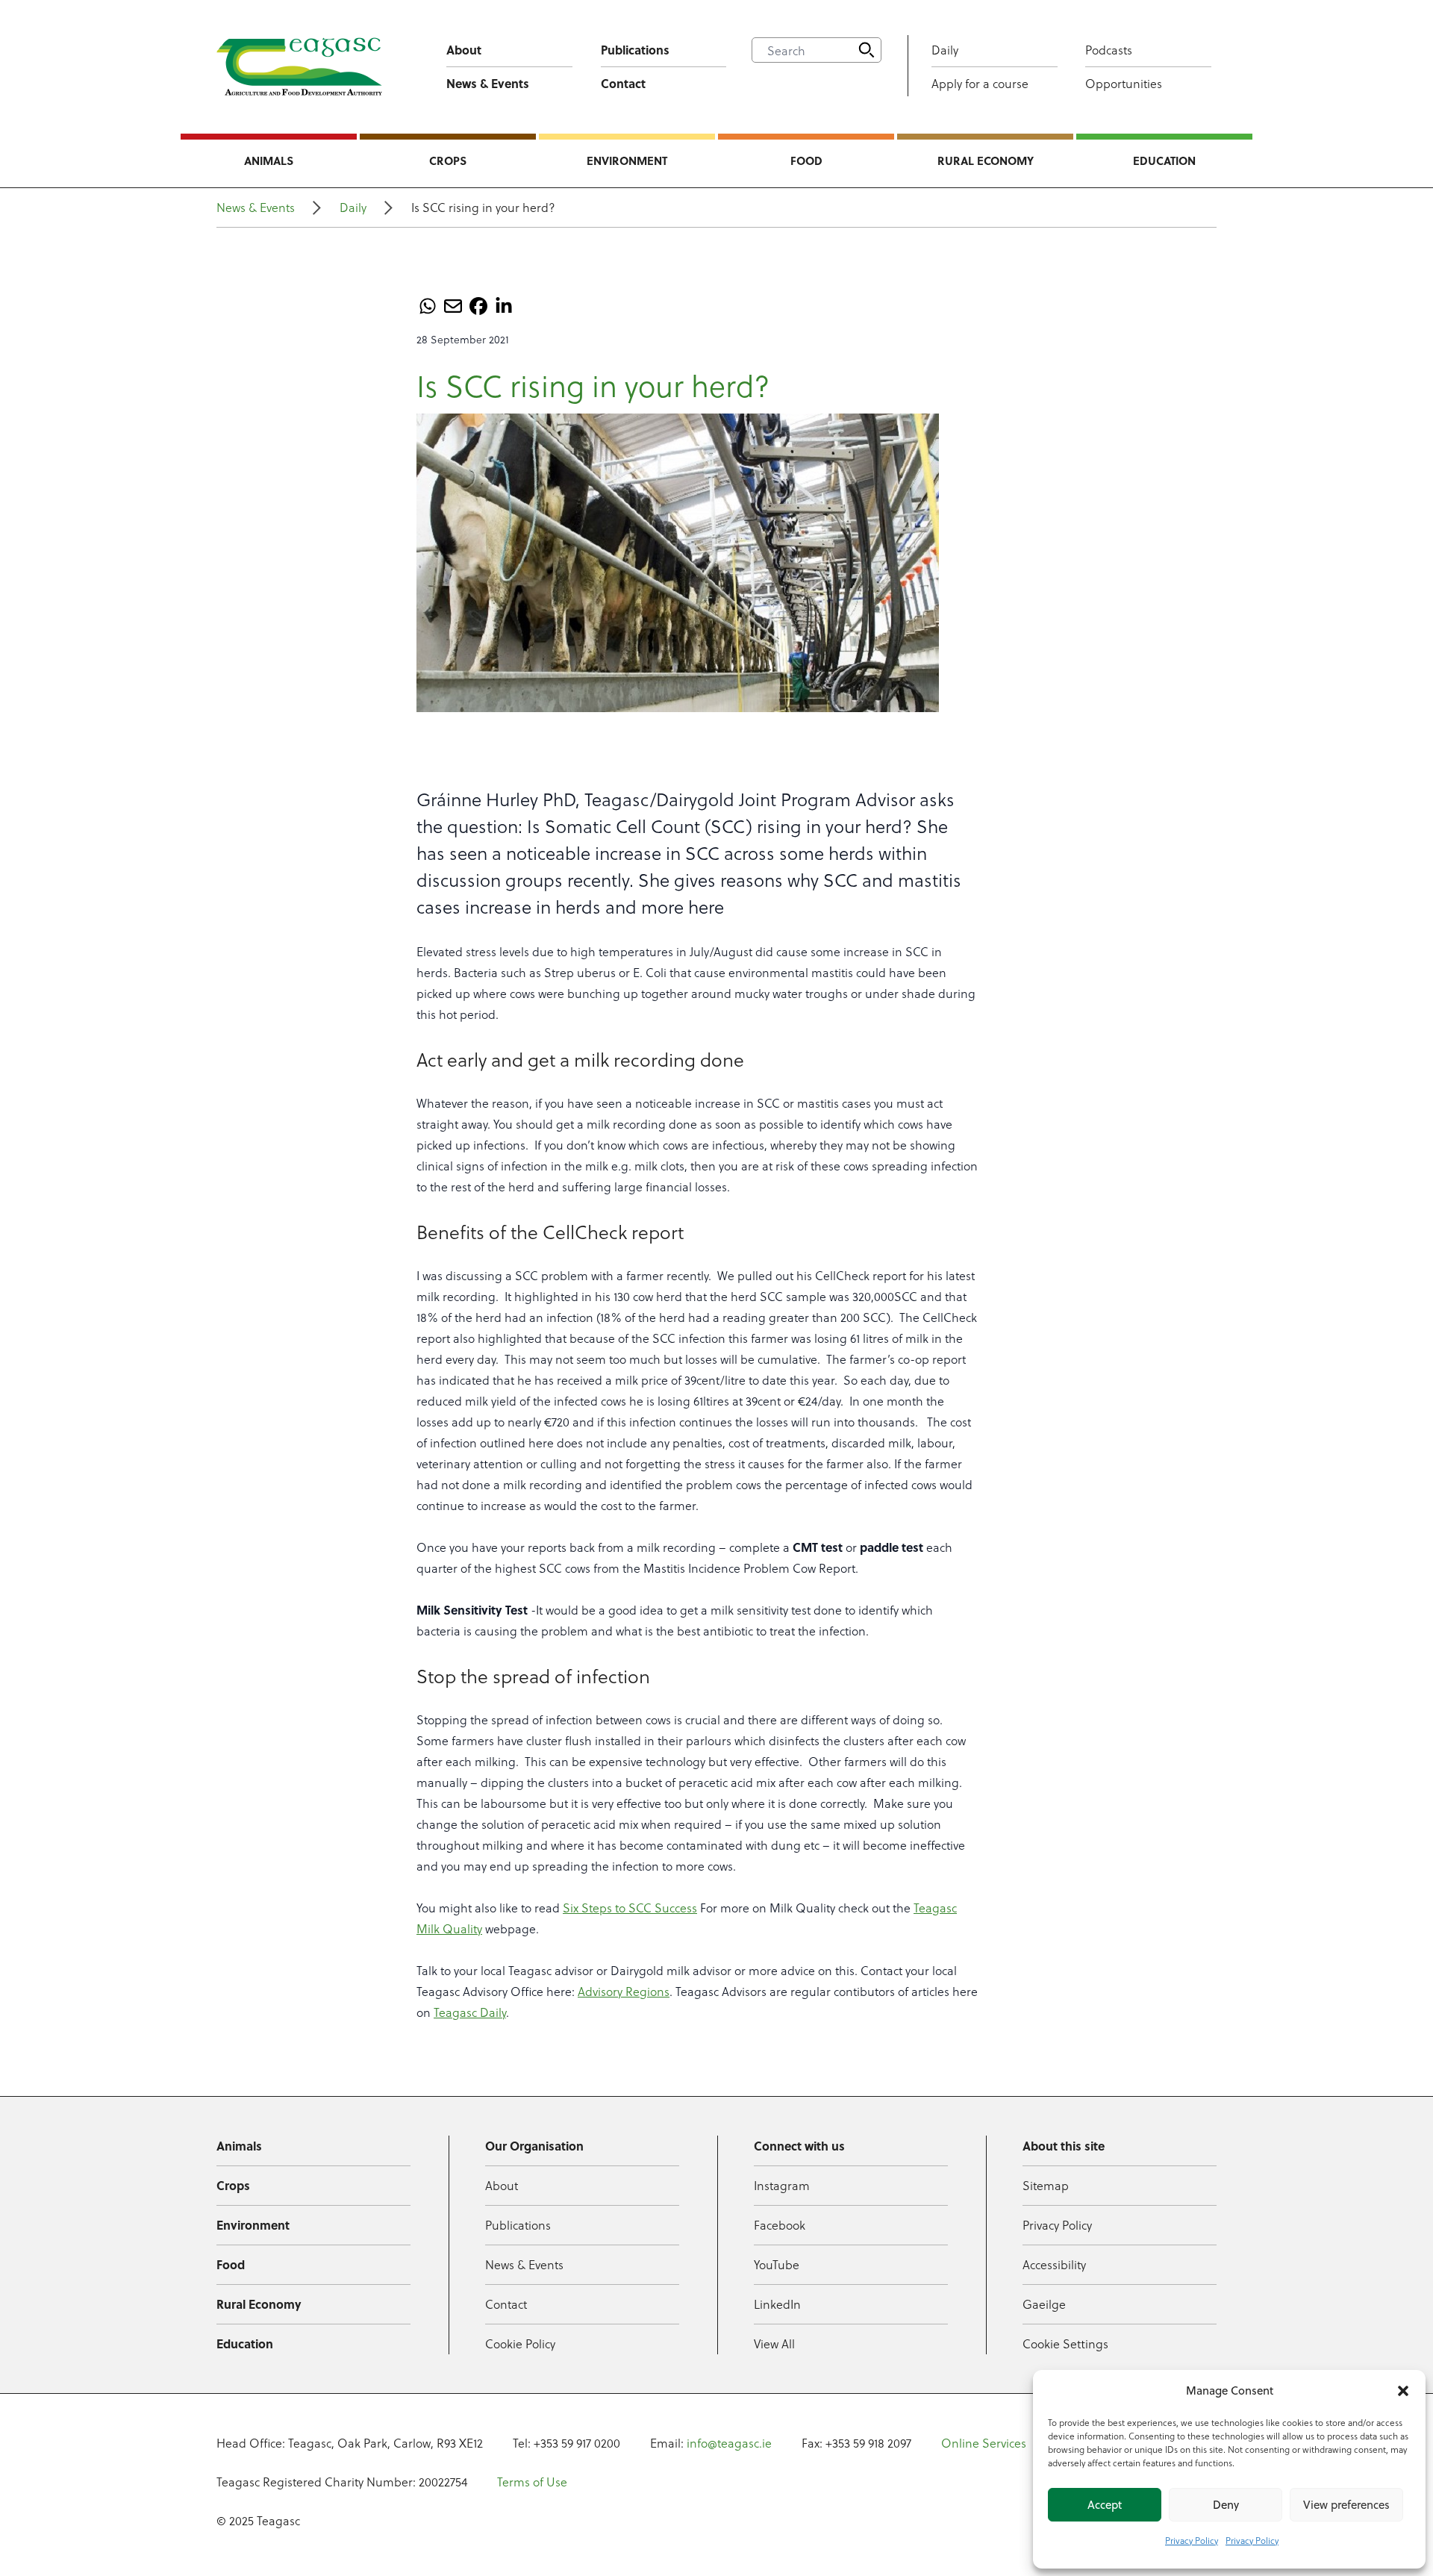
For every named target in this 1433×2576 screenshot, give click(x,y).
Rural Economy (986, 160)
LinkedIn (777, 2304)
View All (774, 2343)
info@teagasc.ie (729, 2443)
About (464, 50)
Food (806, 160)
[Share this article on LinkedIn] (504, 306)
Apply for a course (980, 83)
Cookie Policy (520, 2343)
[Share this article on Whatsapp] (428, 306)
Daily (945, 50)
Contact (623, 83)
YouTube (777, 2264)
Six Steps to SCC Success (630, 1908)
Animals (269, 160)
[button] (1403, 2391)
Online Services (984, 2443)
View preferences (1346, 2505)
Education (1164, 160)
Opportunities (1124, 83)
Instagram (782, 2185)
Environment (627, 160)
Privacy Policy (1192, 2540)
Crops (448, 160)
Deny (1226, 2505)
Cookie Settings (1065, 2343)
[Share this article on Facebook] (478, 306)
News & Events (488, 83)
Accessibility (1054, 2264)
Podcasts (1109, 50)
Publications (635, 50)
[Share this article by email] (453, 306)
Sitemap (1046, 2185)
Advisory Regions (624, 1991)
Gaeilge (1044, 2304)
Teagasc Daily (470, 2012)
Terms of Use (532, 2482)
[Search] (867, 50)
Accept (1105, 2505)
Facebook (780, 2225)
